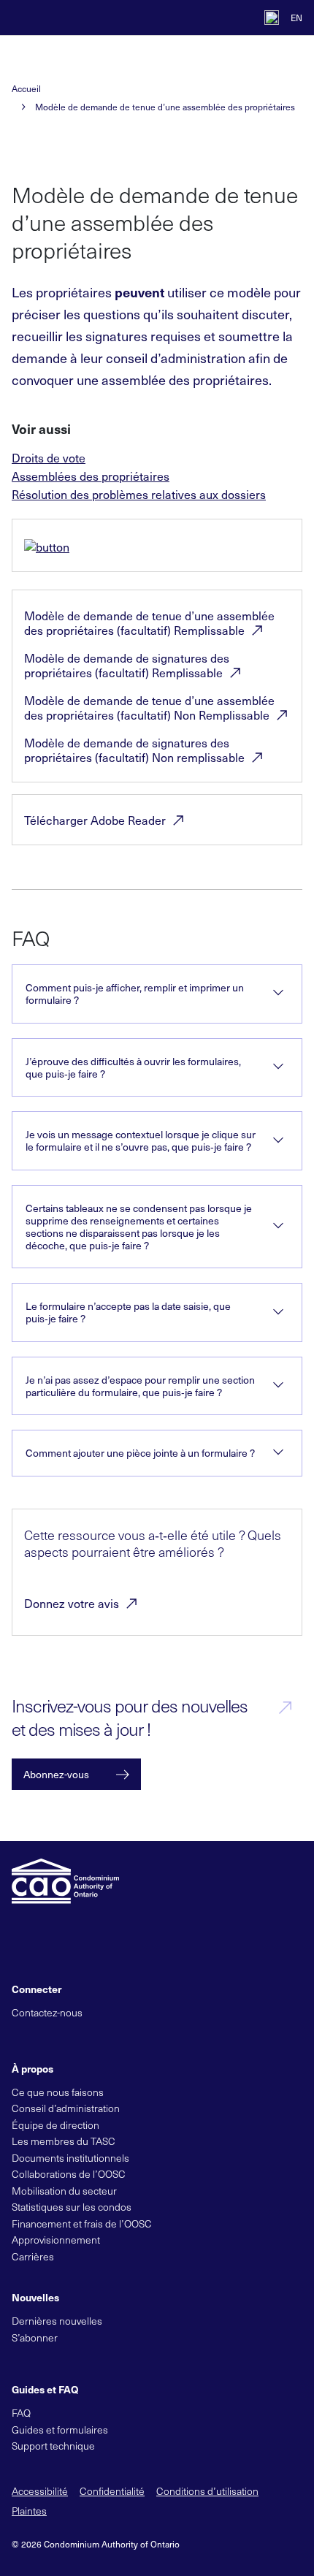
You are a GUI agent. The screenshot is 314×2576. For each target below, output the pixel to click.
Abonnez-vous (56, 1774)
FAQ (21, 2413)
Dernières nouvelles (57, 2321)
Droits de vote (49, 457)
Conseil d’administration (66, 2108)
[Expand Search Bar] (238, 18)
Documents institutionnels (70, 2158)
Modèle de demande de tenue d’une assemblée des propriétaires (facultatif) (149, 622)
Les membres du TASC (64, 2141)
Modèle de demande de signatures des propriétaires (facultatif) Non (134, 750)
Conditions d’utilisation (207, 2491)
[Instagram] (118, 2036)
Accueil (26, 89)
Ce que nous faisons (58, 2092)
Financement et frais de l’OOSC (82, 2223)
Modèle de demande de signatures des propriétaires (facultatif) (127, 665)
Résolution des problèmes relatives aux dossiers (139, 494)
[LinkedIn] (69, 2036)
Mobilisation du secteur (64, 2191)
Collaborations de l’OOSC (69, 2174)
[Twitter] (19, 2036)
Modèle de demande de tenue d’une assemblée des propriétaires (165, 107)
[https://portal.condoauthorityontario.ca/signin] (272, 18)
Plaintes (29, 2511)
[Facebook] (44, 2036)
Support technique (53, 2446)
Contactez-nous (47, 2012)
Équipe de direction (55, 2125)
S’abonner (35, 2337)
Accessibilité (40, 2491)
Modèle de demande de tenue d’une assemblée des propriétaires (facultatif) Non (149, 707)
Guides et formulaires (60, 2430)
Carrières (33, 2256)
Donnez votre (72, 1603)
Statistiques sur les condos (72, 2207)
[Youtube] (93, 2036)
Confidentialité (112, 2491)
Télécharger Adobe (95, 820)
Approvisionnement (56, 2240)
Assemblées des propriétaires (91, 476)
